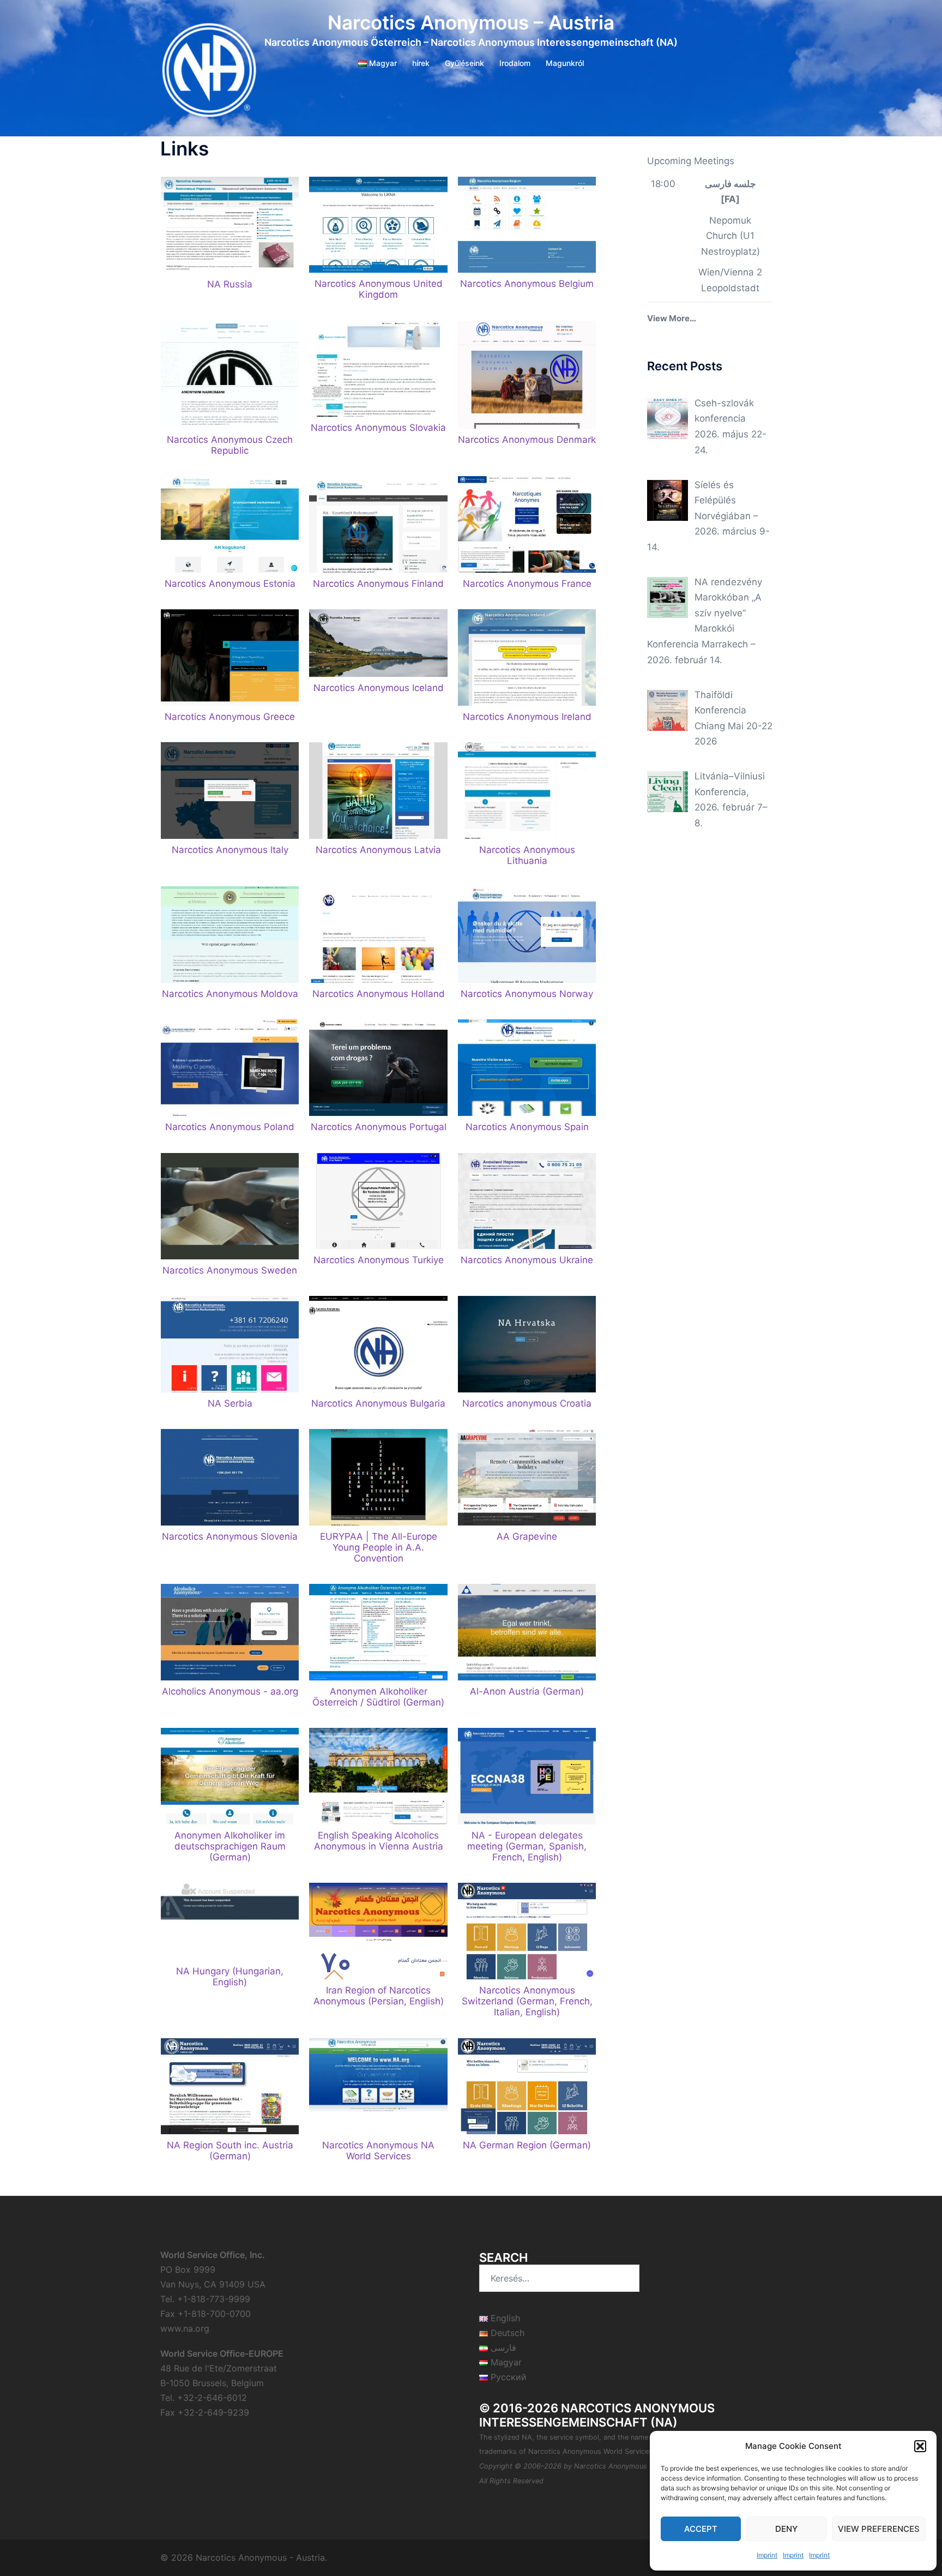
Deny (786, 2529)
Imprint (767, 2555)
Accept (701, 2529)
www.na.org (185, 2328)
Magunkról (565, 63)
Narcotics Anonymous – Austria (471, 22)
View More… (672, 318)
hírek (421, 63)
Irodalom (515, 63)
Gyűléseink (464, 63)
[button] (920, 2446)
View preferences (879, 2529)
